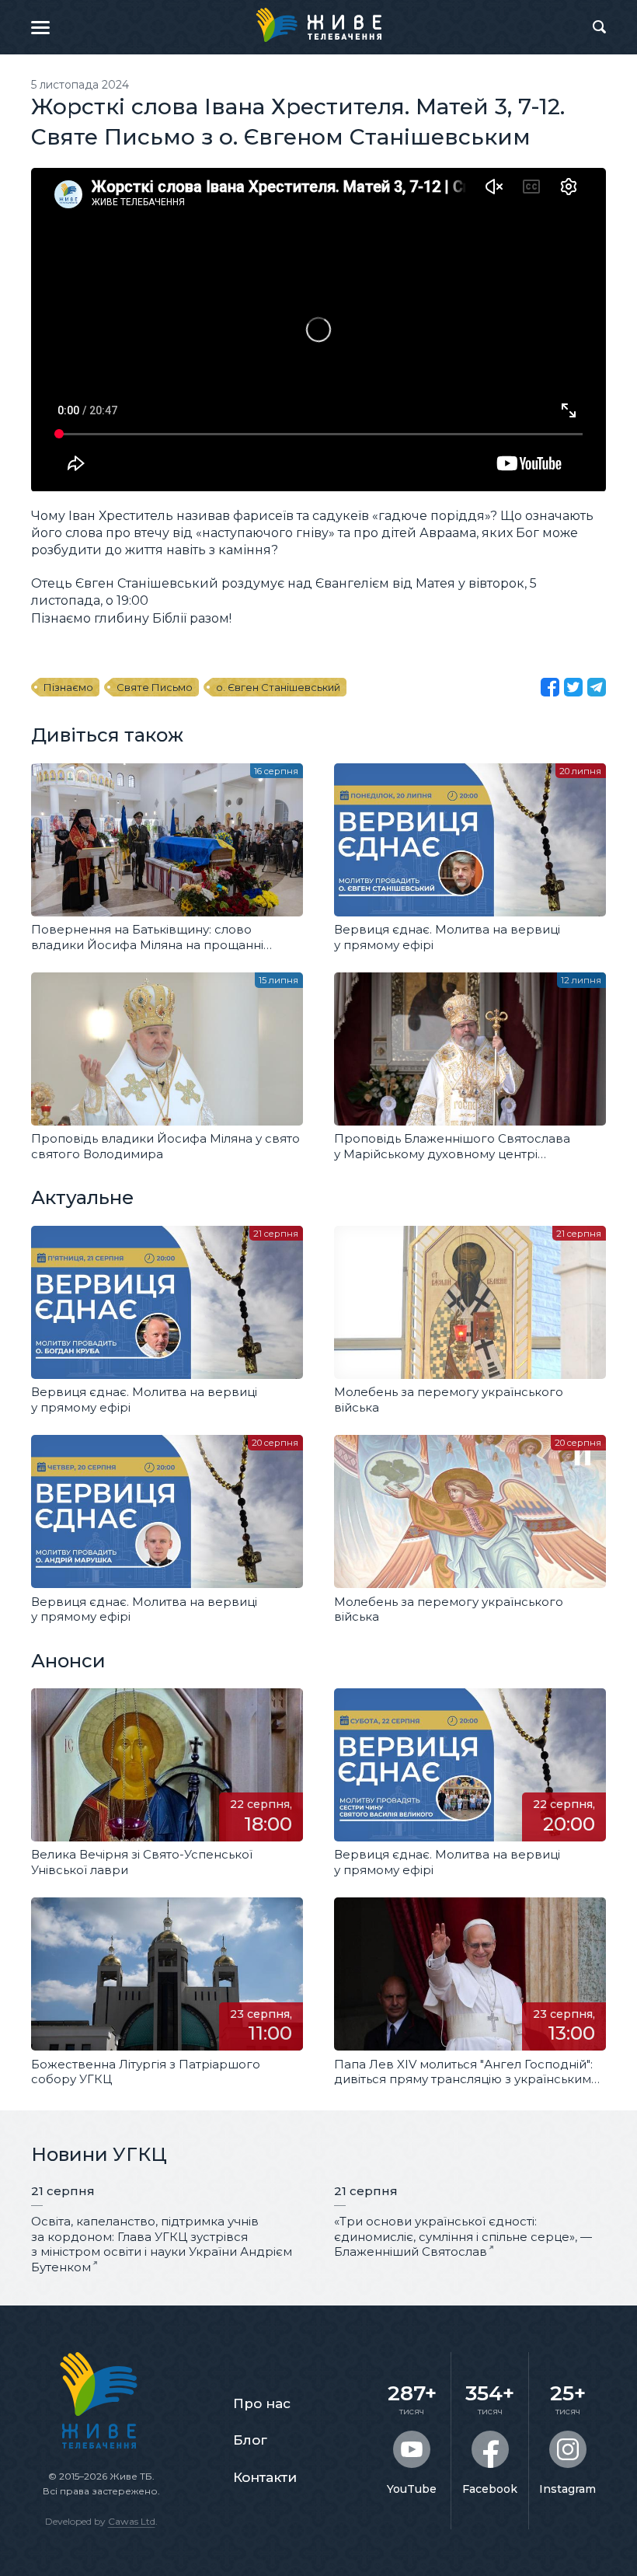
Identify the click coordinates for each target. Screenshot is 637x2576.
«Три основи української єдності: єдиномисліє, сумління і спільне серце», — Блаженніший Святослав (463, 2236)
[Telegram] (597, 687)
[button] (40, 27)
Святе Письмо (155, 687)
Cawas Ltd (132, 2521)
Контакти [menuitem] (265, 2477)
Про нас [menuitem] (262, 2403)
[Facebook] (550, 687)
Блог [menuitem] (250, 2440)
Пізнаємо (68, 687)
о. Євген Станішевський (278, 687)
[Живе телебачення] (318, 25)
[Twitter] (573, 687)
